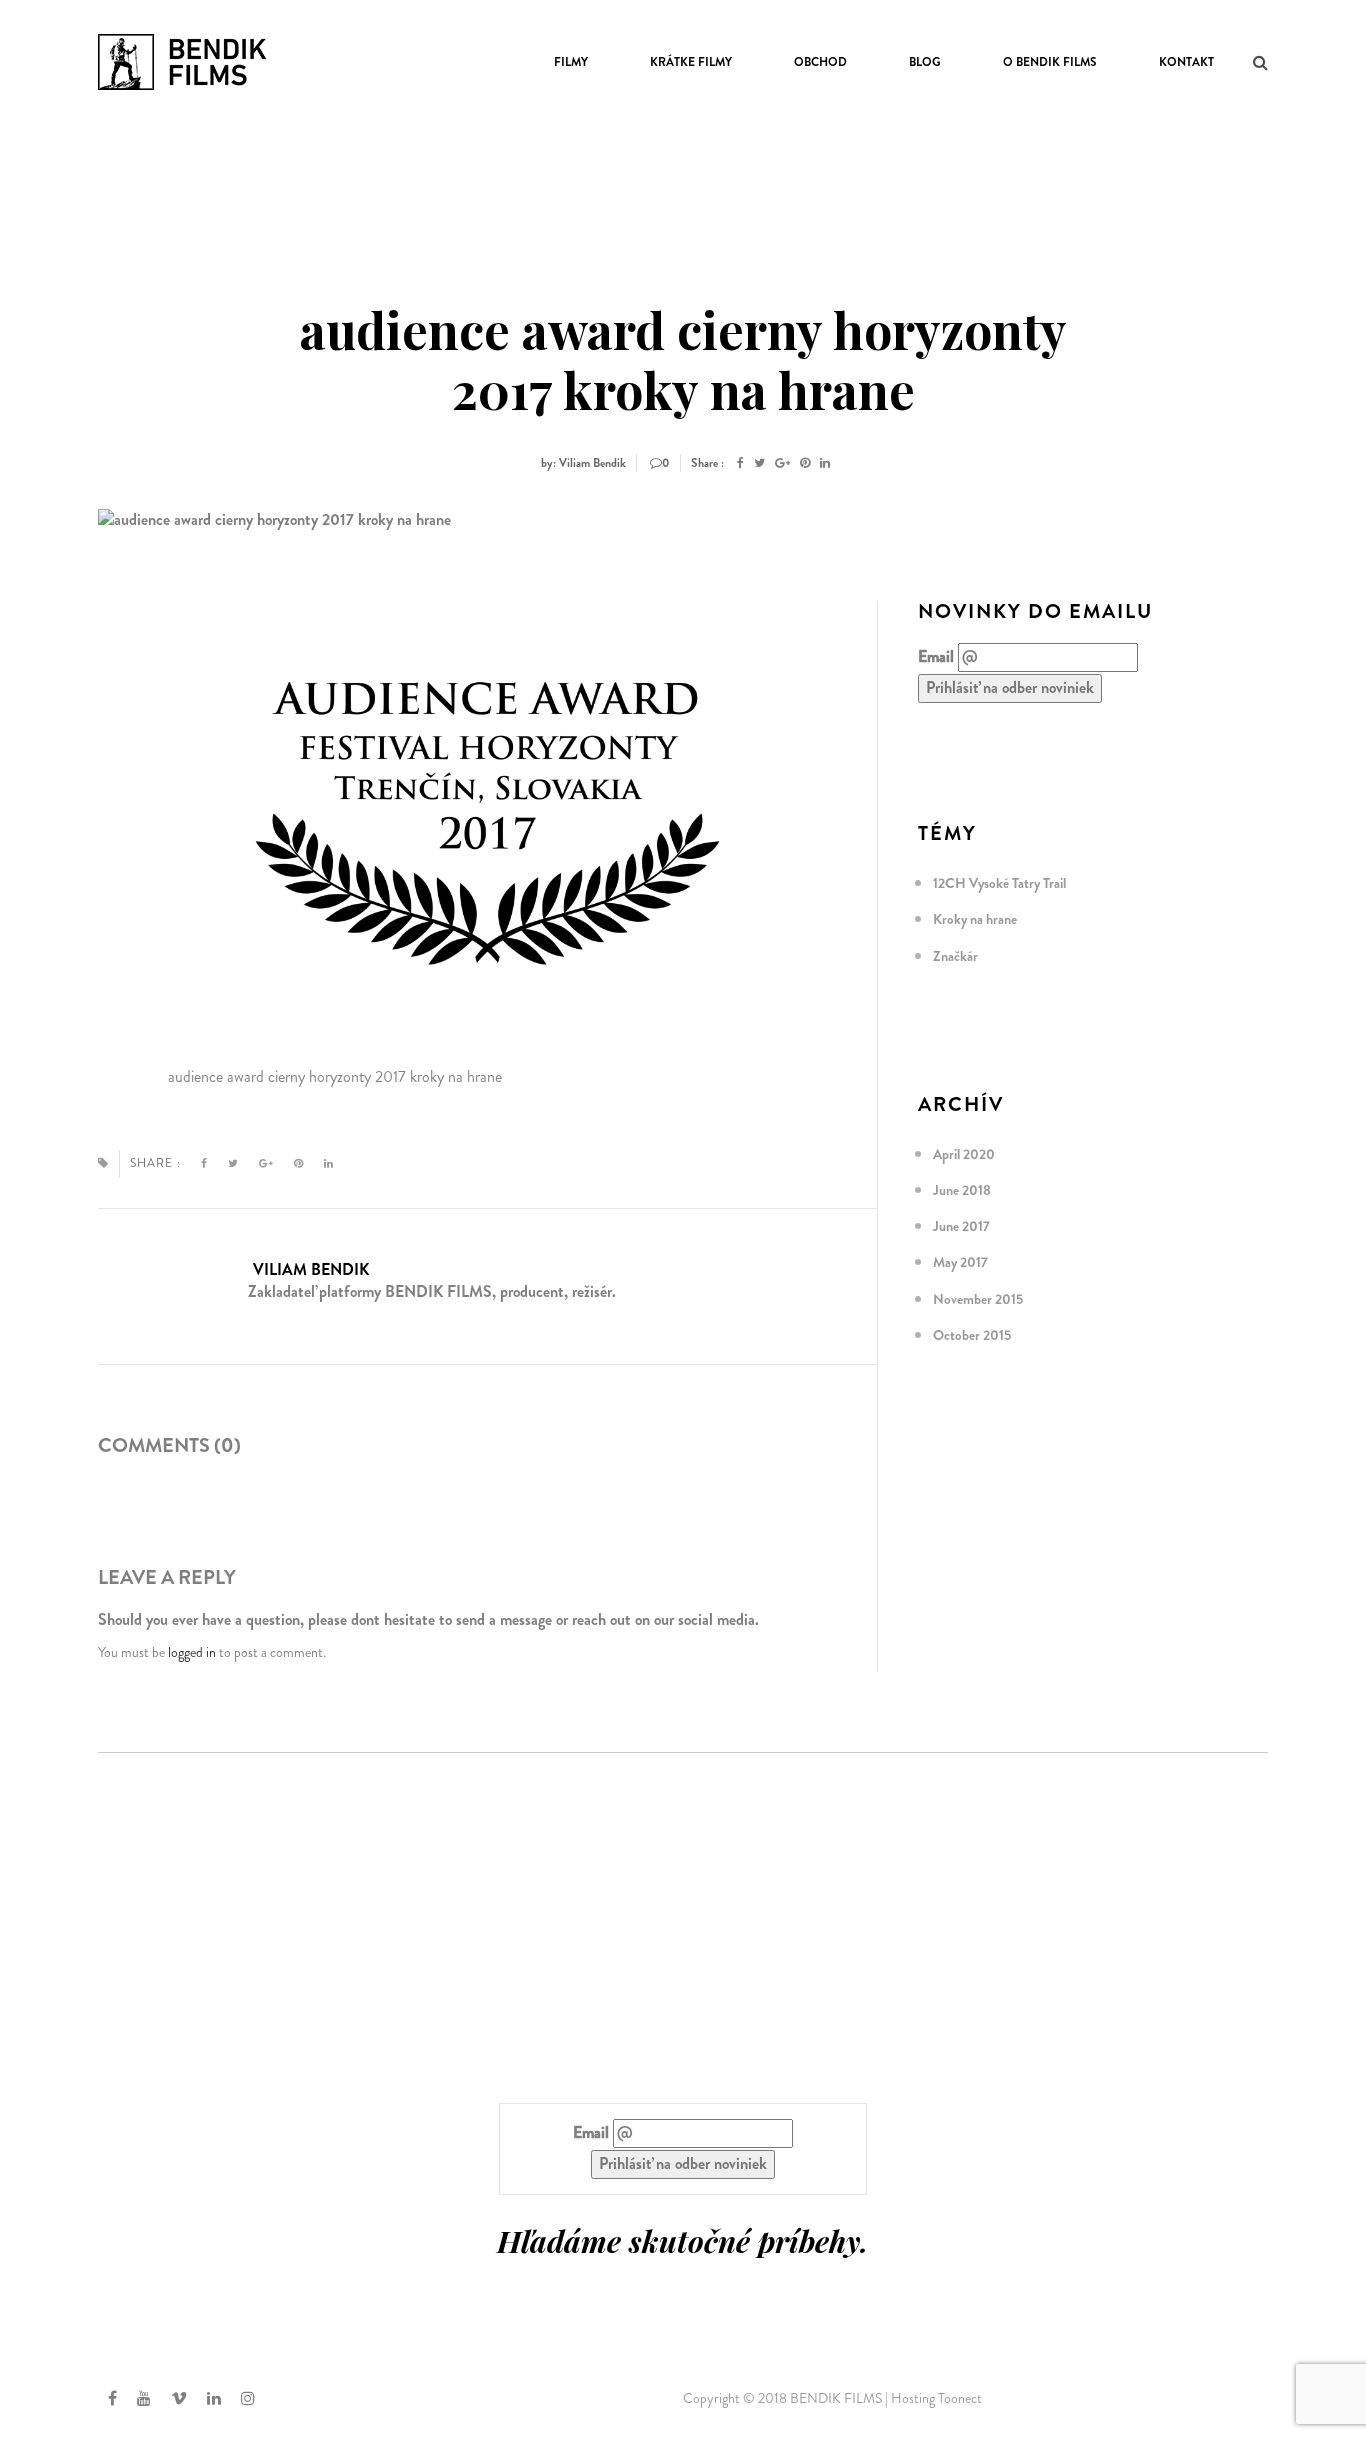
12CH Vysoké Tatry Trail (999, 883)
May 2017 (960, 1262)
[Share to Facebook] (740, 463)
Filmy (571, 62)
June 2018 (962, 1190)
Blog (925, 62)
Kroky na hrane (975, 919)
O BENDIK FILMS (1050, 62)
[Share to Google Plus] (782, 463)
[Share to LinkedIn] (825, 463)
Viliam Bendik (311, 1269)
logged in (192, 1652)
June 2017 (961, 1226)
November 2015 (978, 1299)
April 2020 (964, 1154)
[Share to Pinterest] (805, 463)
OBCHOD (820, 62)
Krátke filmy (691, 62)
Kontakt (1186, 62)
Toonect (960, 2398)
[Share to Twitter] (759, 463)
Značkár (955, 956)
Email (936, 657)
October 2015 (972, 1335)
